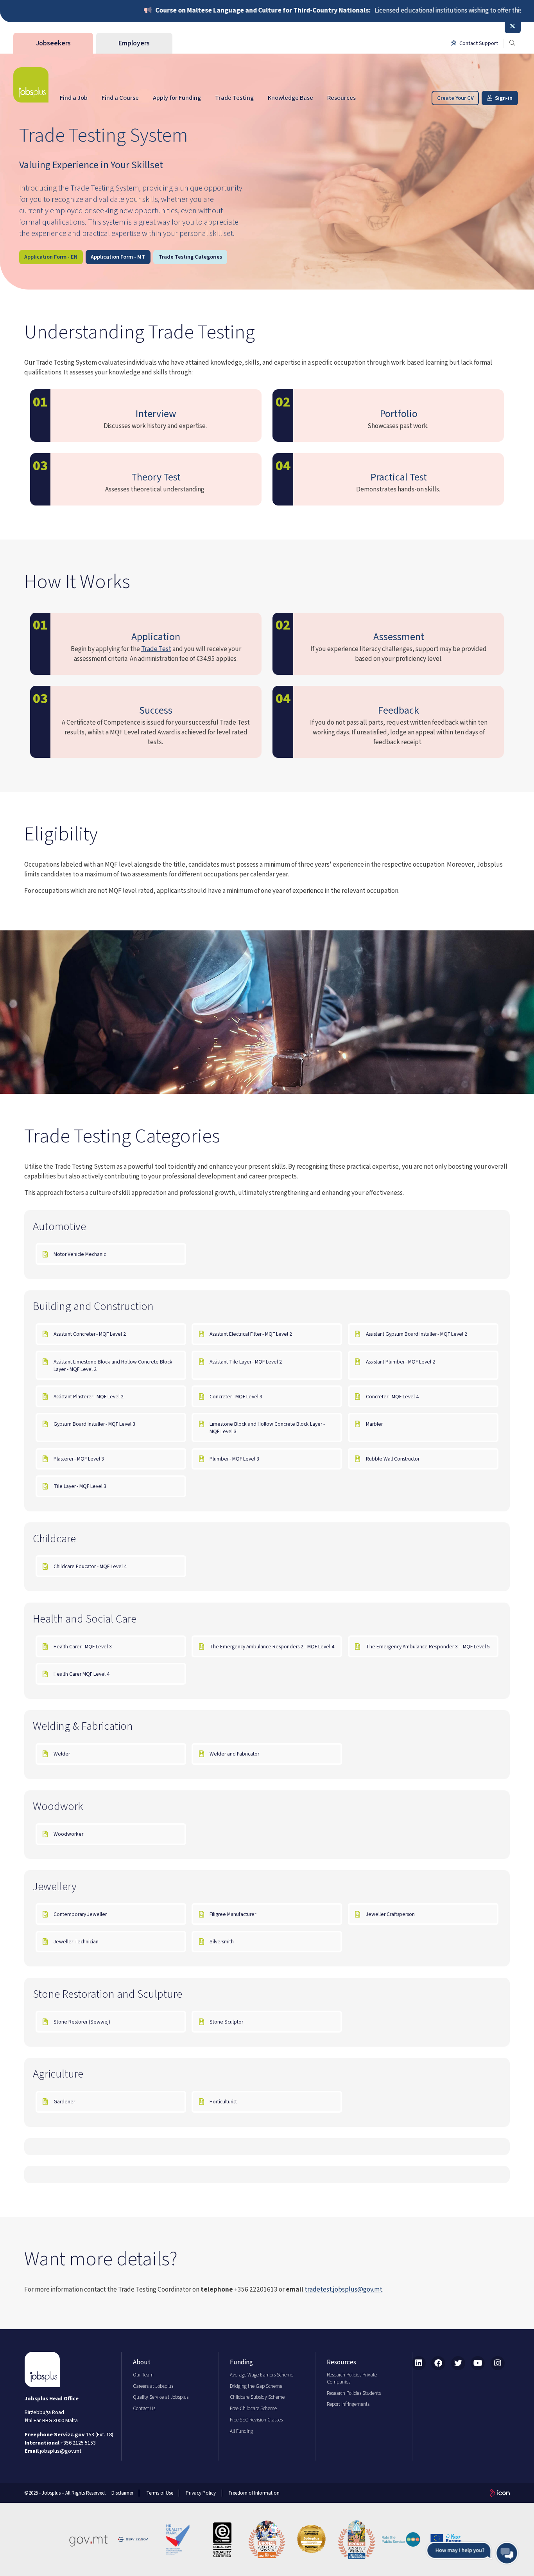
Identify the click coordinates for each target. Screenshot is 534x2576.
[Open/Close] (513, 27)
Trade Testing (234, 98)
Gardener (64, 2102)
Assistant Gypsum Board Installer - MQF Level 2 (417, 1334)
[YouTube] (478, 2363)
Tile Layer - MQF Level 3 (81, 1486)
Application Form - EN (51, 257)
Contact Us (144, 2409)
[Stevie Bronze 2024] (357, 2540)
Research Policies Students (354, 2393)
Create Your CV (455, 98)
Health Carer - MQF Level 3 (83, 1647)
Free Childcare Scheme (253, 2409)
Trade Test (156, 649)
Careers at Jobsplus (153, 2386)
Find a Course (120, 98)
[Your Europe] (446, 2540)
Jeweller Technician (76, 1942)
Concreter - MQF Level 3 (237, 1397)
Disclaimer (122, 2493)
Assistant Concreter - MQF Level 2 (90, 1334)
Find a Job (74, 98)
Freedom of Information (254, 2493)
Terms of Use (160, 2493)
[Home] (31, 85)
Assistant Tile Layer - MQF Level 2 (246, 1362)
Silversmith (222, 1942)
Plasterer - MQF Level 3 (79, 1459)
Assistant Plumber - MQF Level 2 (401, 1362)
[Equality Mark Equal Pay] (222, 2540)
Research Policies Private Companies (352, 2378)
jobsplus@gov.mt (61, 2451)
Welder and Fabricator (234, 1754)
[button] (472, 2553)
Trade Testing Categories (190, 257)
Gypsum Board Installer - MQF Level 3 (95, 1424)
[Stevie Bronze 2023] (267, 2540)
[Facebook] (438, 2363)
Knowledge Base (290, 98)
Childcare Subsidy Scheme (257, 2397)
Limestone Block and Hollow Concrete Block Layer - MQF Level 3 (267, 1428)
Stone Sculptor (226, 2022)
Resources (341, 98)
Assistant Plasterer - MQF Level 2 (89, 1397)
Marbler (374, 1424)
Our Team (143, 2375)
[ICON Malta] (500, 2493)
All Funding (241, 2431)
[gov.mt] (88, 2540)
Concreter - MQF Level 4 (393, 1397)
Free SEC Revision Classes (256, 2420)
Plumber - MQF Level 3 (235, 1459)
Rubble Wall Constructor (393, 1459)
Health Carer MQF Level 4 (82, 1674)
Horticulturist (223, 2102)
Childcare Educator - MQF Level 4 (90, 1566)
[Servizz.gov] (133, 2540)
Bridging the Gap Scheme (256, 2386)
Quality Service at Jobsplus (161, 2397)
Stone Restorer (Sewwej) (82, 2022)
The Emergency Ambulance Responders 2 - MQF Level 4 (272, 1647)
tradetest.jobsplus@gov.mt (343, 2289)
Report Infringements (348, 2404)
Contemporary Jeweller (80, 1914)
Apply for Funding (177, 98)
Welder (62, 1754)
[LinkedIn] (419, 2363)
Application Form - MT (118, 257)
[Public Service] (401, 2540)
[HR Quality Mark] (177, 2540)
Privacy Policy (201, 2493)
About (142, 2362)
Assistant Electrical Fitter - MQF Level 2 (251, 1334)
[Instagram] (498, 2363)
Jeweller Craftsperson (390, 1914)
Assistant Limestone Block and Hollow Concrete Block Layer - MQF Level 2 (113, 1365)
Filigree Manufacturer (233, 1914)
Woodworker (68, 1834)
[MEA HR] (312, 2540)
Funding (241, 2362)
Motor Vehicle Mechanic (80, 1254)
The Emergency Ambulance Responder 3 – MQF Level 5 (428, 1647)
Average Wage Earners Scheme (262, 2375)
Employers (134, 43)
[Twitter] (458, 2363)
